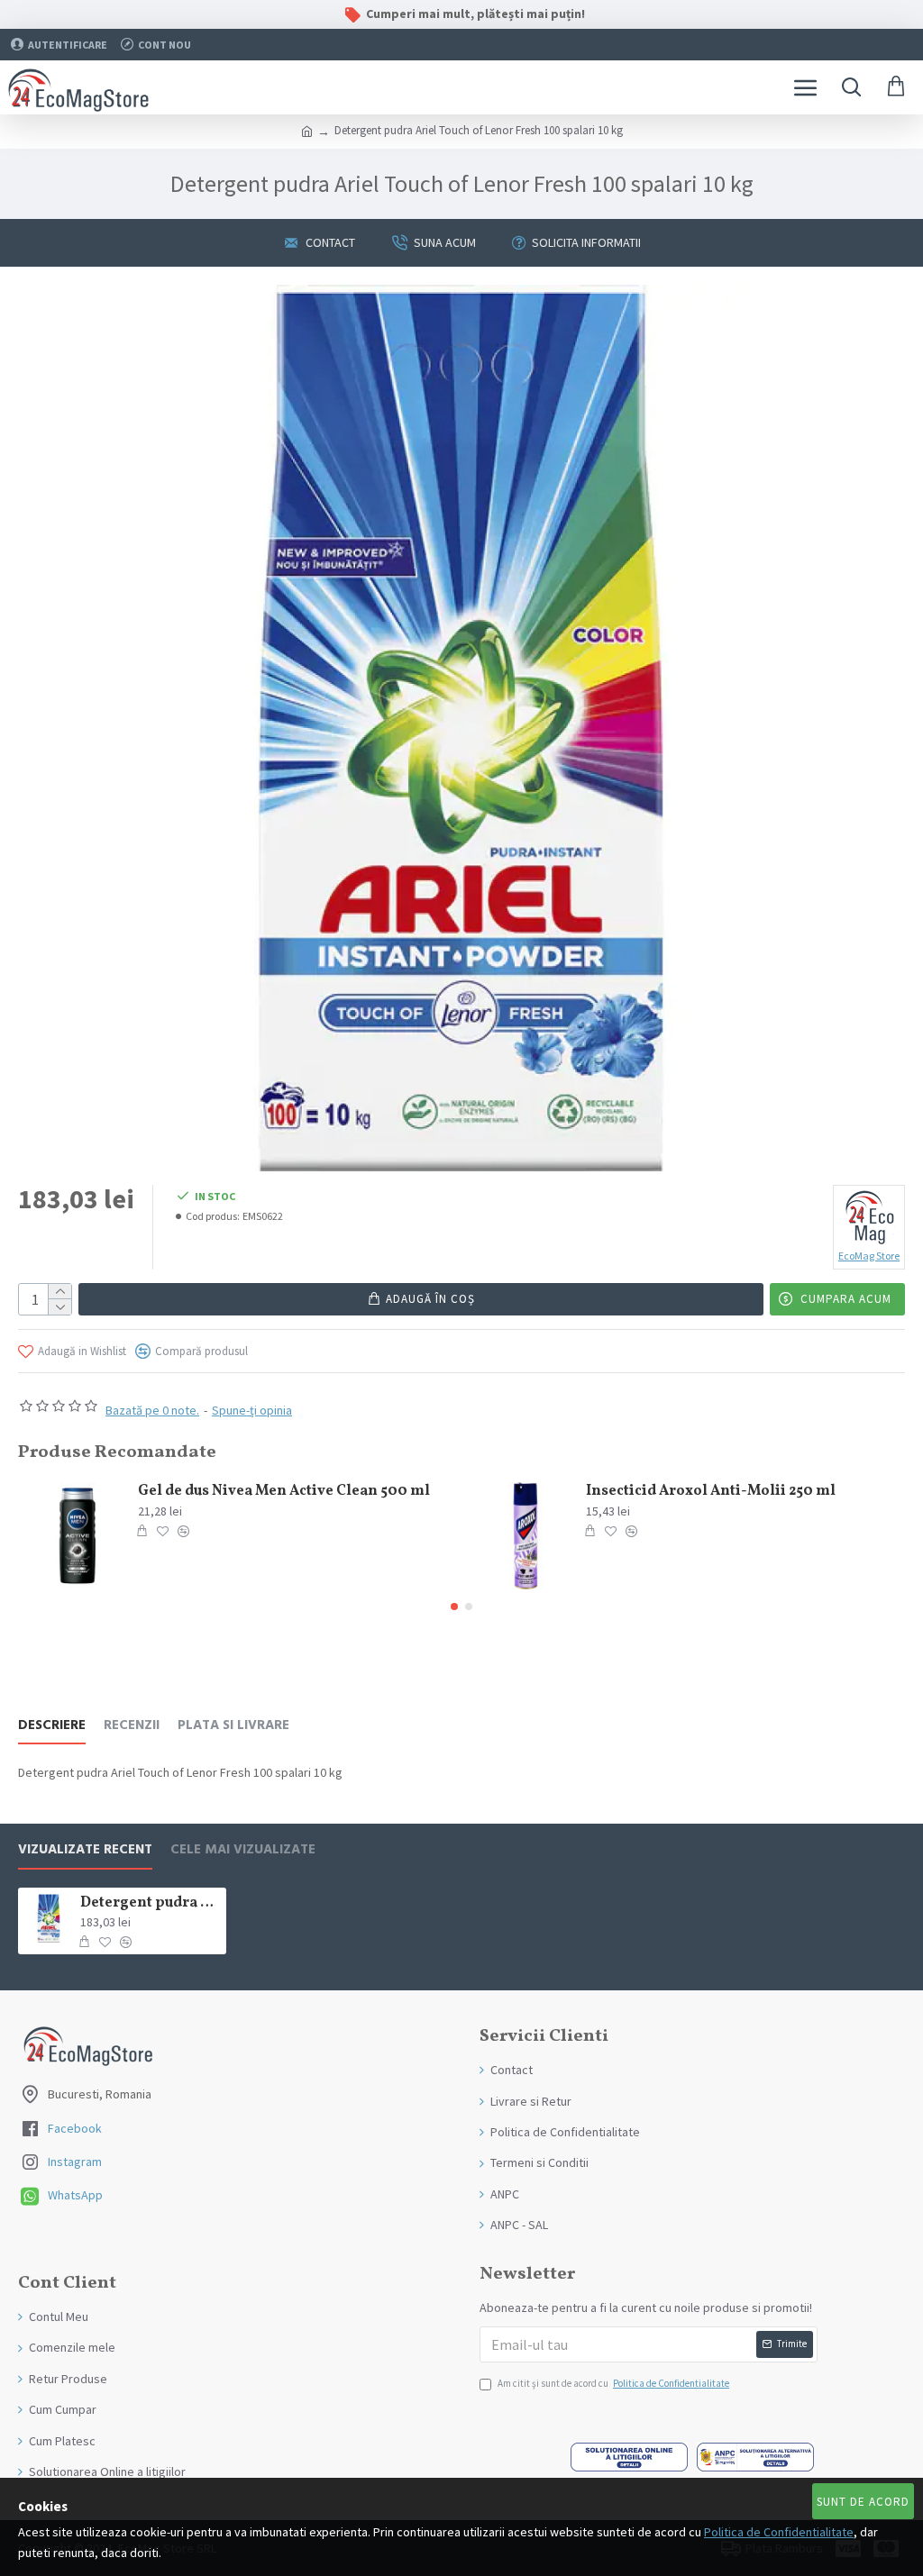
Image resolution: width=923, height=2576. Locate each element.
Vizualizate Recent (85, 1850)
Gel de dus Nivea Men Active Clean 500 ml (284, 1492)
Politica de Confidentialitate (779, 2532)
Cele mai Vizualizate (243, 1850)
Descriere (52, 1726)
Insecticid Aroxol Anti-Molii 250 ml (711, 1492)
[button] (454, 1607)
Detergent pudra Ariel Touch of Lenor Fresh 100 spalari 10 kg (150, 1903)
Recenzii (132, 1726)
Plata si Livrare (233, 1726)
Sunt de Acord (863, 2502)
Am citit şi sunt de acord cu (613, 2383)
